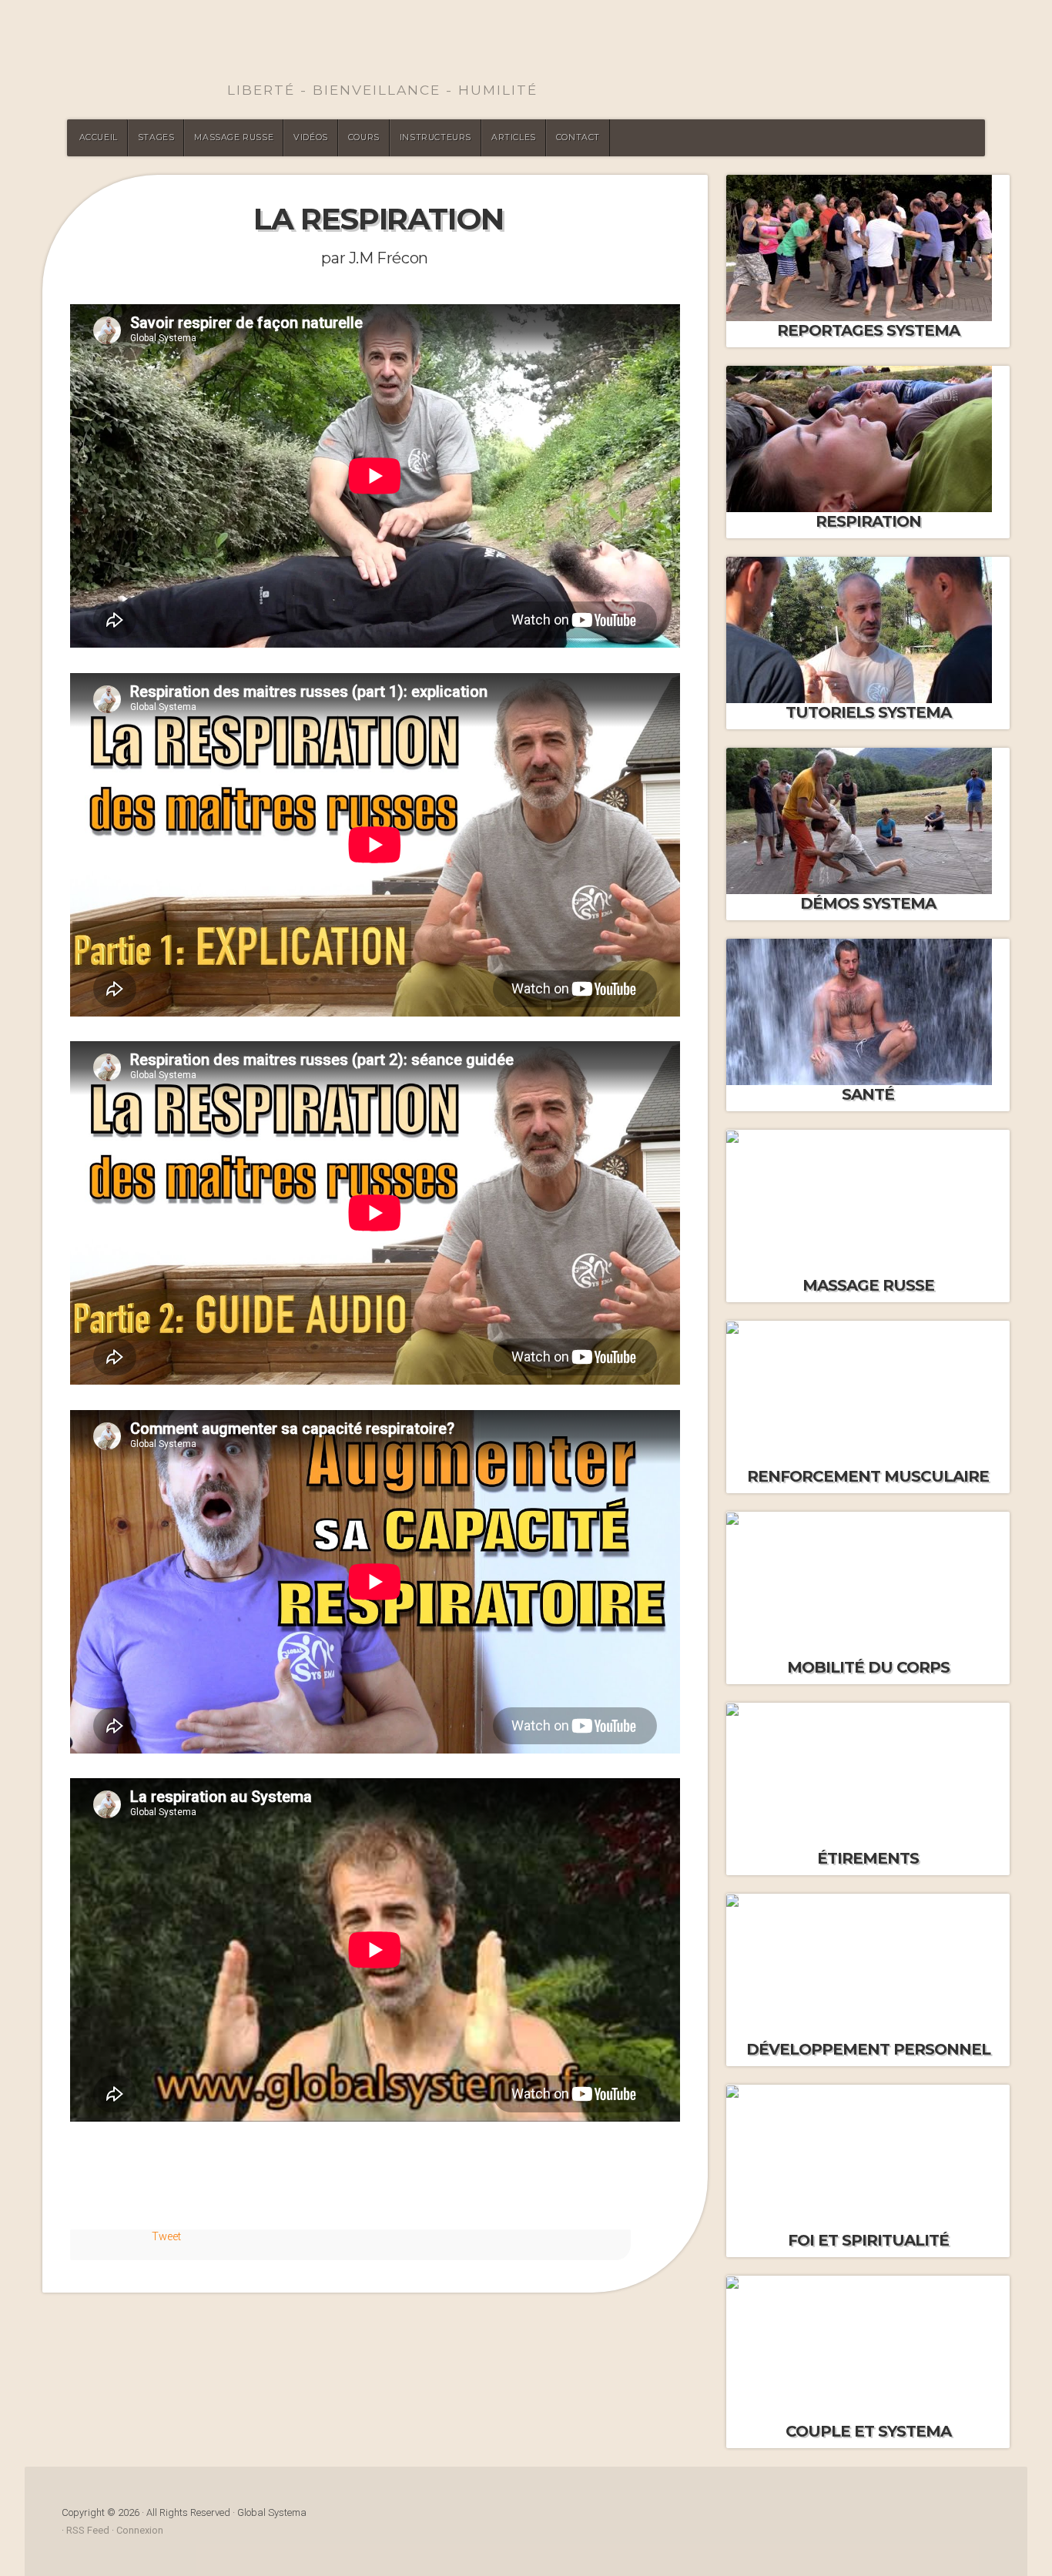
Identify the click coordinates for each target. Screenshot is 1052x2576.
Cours (364, 137)
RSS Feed (88, 2530)
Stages (156, 137)
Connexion (140, 2530)
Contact (578, 137)
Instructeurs (436, 137)
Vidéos (311, 137)
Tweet (166, 2237)
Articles (514, 137)
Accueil (99, 137)
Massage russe (234, 137)
